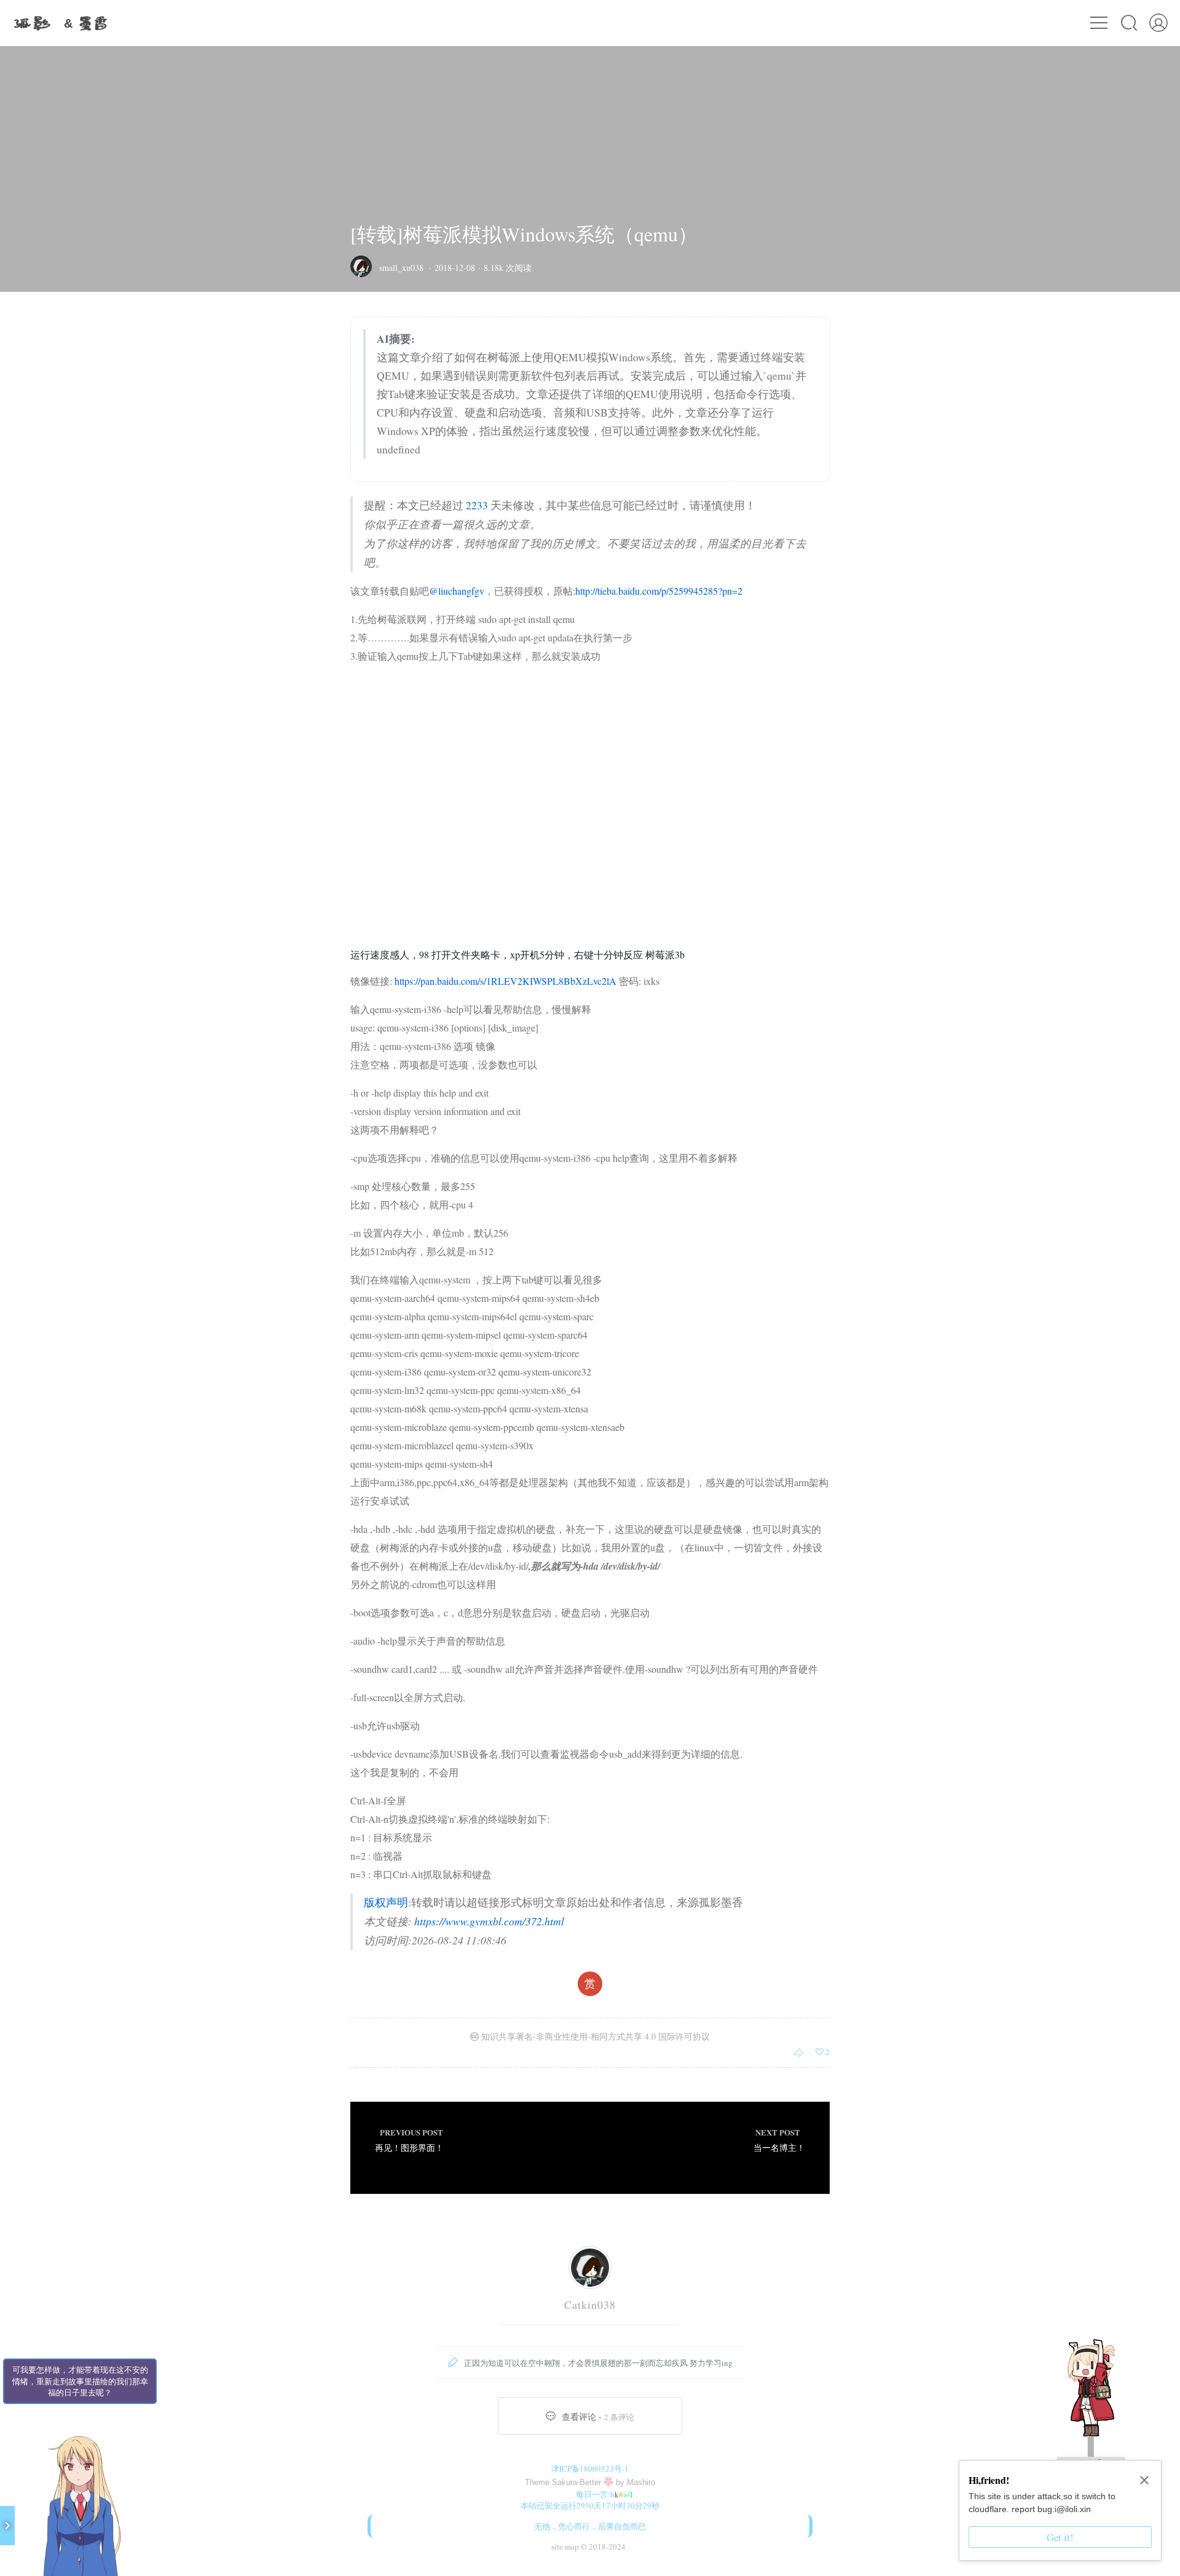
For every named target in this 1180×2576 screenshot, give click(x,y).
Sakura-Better (576, 2482)
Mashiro (641, 2482)
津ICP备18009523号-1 (590, 2468)
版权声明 (386, 1902)
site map (565, 2547)
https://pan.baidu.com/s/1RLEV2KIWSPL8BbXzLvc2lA (505, 981)
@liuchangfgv (457, 591)
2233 (477, 505)
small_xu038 (401, 268)
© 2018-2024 (602, 2547)
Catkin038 (590, 2304)
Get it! (1060, 2537)
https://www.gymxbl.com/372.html (489, 1921)
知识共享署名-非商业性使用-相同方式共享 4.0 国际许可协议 (594, 2036)
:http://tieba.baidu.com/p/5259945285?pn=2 (658, 591)
